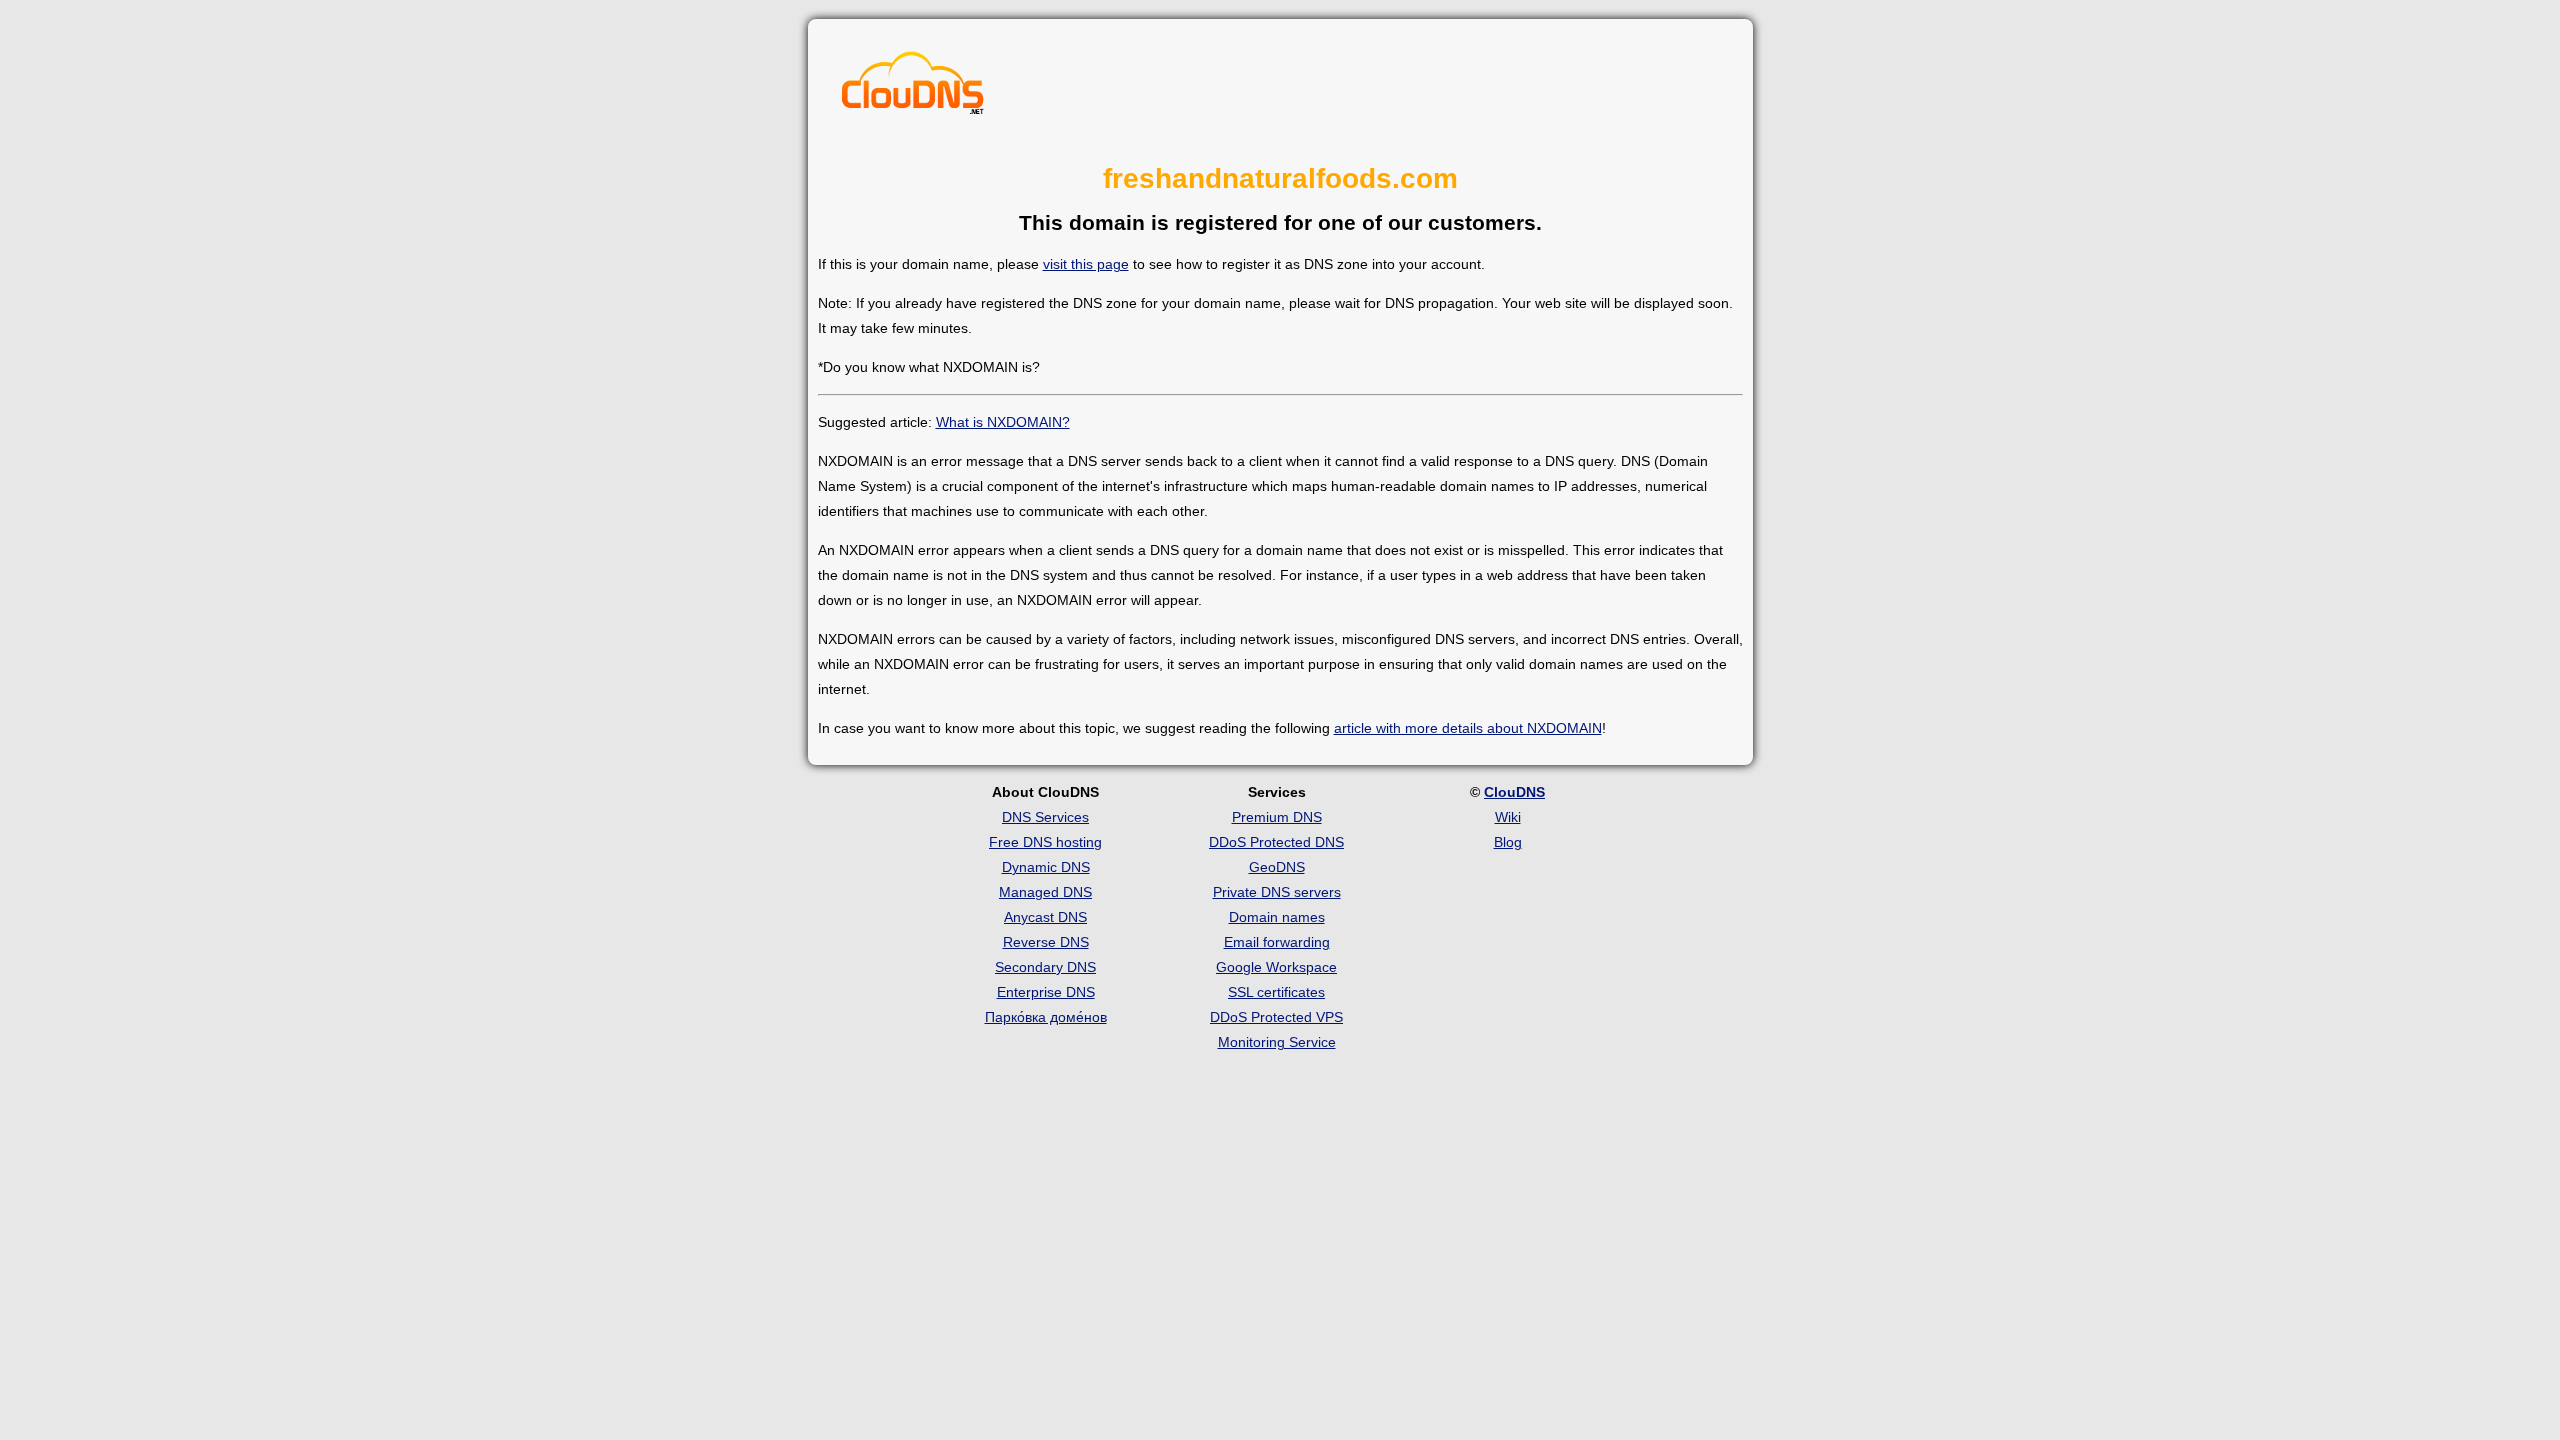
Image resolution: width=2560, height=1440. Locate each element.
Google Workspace (1276, 967)
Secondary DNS (1045, 967)
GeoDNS (1277, 867)
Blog (1508, 842)
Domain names (1277, 917)
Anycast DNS (1045, 917)
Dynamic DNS (1046, 867)
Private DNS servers (1277, 892)
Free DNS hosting (1045, 842)
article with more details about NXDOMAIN (1468, 728)
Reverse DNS (1046, 942)
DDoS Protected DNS (1276, 842)
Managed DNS (1045, 892)
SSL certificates (1276, 992)
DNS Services (1045, 817)
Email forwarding (1277, 942)
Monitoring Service (1277, 1042)
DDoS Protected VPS (1276, 1017)
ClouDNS (1514, 792)
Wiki (1508, 817)
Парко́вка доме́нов (1046, 1017)
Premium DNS (1277, 817)
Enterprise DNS (1046, 992)
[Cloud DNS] (913, 88)
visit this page (1086, 264)
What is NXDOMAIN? (1003, 422)
